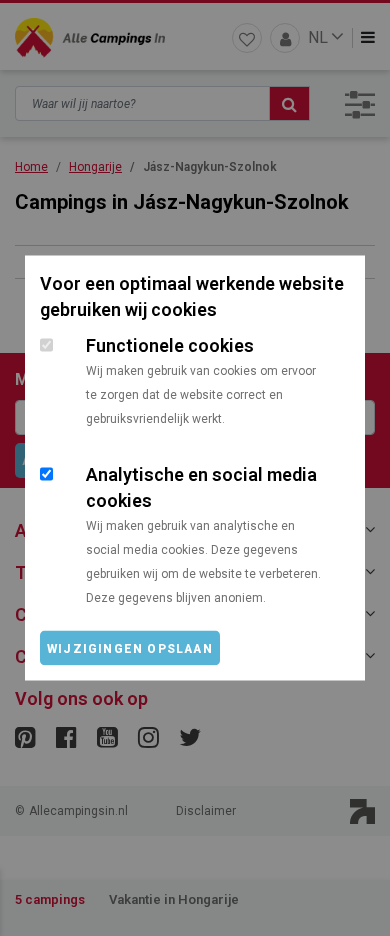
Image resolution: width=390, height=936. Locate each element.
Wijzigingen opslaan (130, 649)
